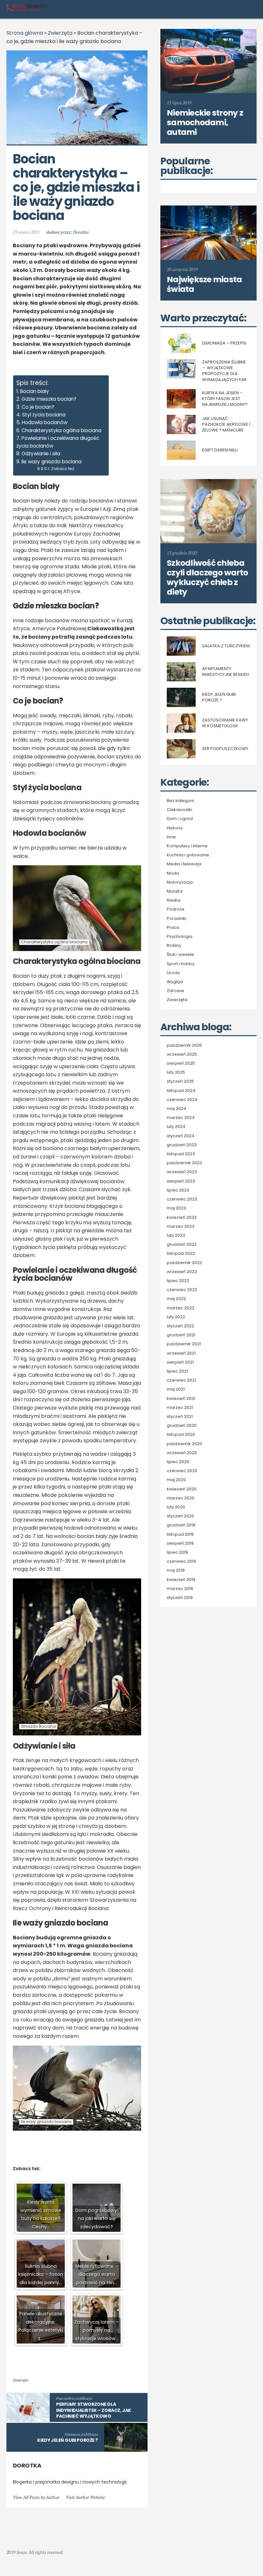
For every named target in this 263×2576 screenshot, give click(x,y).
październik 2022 (184, 1263)
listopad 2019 (180, 1534)
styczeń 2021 (180, 1417)
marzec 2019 (180, 1589)
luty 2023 (176, 1236)
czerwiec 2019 (181, 1561)
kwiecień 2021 (181, 1399)
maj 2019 (176, 1570)
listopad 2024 (181, 1091)
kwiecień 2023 (182, 1218)
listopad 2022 (181, 1253)
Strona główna (25, 33)
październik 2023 (184, 1163)
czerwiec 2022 (182, 1290)
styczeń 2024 (181, 1136)
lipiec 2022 (178, 1281)
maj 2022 (176, 1299)
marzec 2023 (181, 1227)
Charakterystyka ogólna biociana (61, 430)
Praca (173, 928)
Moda (173, 873)
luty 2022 (176, 1317)
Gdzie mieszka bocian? (49, 399)
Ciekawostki (179, 810)
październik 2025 (184, 1045)
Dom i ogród (180, 819)
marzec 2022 (181, 1308)
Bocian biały (35, 391)
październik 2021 (184, 1344)
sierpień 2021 (180, 1362)
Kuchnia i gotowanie (188, 855)
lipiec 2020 (178, 1462)
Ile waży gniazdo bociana (51, 462)
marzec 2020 (181, 1498)
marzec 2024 (181, 1118)
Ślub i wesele (180, 955)
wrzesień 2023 (182, 1172)
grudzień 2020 (182, 1426)
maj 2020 (176, 1480)
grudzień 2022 (182, 1244)
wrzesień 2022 (182, 1272)
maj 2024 (177, 1109)
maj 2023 (176, 1208)
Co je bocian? (38, 407)
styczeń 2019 (180, 1598)
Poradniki (177, 919)
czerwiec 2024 (182, 1100)
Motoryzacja (180, 882)
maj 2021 (176, 1389)
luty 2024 (176, 1127)
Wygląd (175, 982)
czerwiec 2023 (182, 1199)
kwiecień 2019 (181, 1580)
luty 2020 (176, 1507)
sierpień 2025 (181, 1063)
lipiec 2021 (177, 1371)
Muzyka (175, 891)
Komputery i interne (187, 846)
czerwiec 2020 (182, 1471)
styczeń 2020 (180, 1516)
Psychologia (180, 937)
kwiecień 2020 (182, 1489)
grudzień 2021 (181, 1335)
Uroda (173, 973)
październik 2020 (184, 1444)
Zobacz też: (63, 469)
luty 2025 (176, 1072)
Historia (175, 828)
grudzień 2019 (181, 1525)
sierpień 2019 (180, 1543)
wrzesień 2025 (182, 1054)
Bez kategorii (180, 801)
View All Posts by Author (36, 2497)
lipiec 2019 (177, 1552)
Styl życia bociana (44, 415)
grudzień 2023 (182, 1145)
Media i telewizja (184, 864)
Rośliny (174, 946)
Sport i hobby (181, 964)
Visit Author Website (85, 2497)
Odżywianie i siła (41, 454)
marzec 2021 (180, 1408)
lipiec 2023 (178, 1190)
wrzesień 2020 (182, 1453)
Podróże (176, 909)
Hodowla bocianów (45, 422)
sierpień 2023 (181, 1181)
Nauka (174, 900)
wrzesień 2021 (181, 1353)
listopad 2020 (181, 1435)
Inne (171, 837)
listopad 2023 (181, 1154)
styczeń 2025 (180, 1081)
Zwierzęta (60, 33)
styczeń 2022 (180, 1326)
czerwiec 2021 (181, 1380)
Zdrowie (175, 991)
